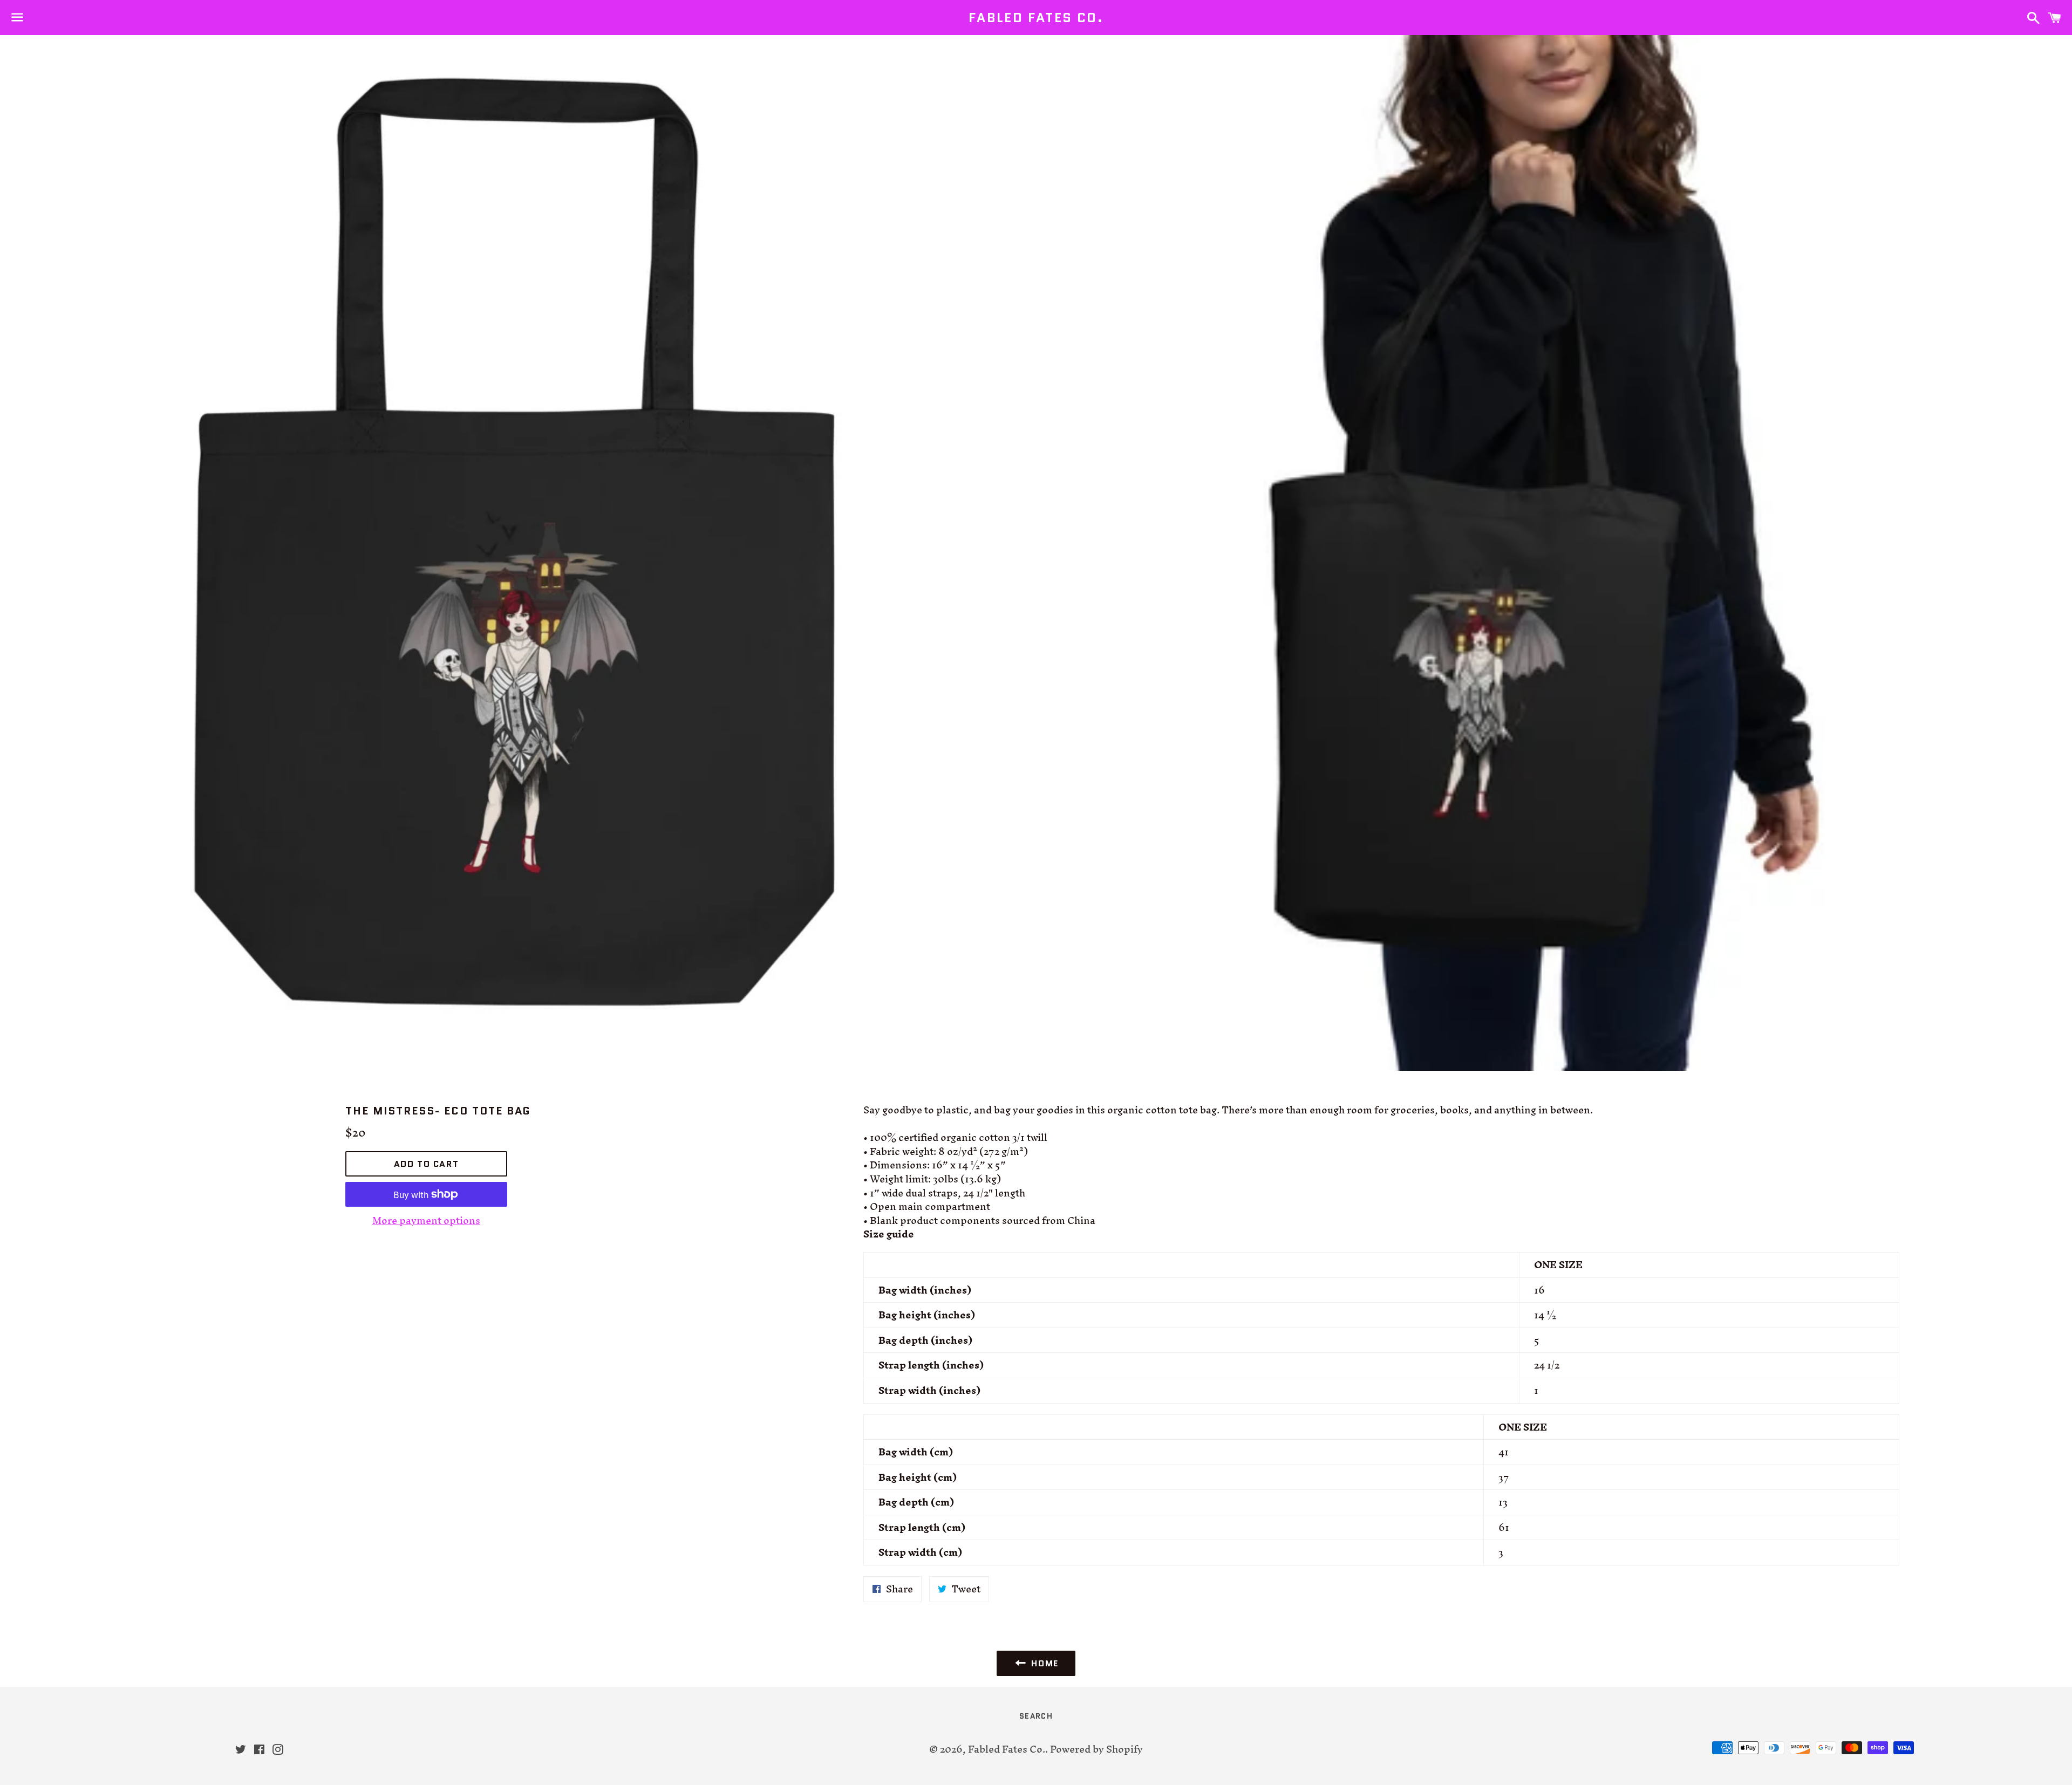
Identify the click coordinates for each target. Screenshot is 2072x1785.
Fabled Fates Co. (1036, 18)
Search (1036, 1716)
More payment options (426, 1221)
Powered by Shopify (1096, 1749)
